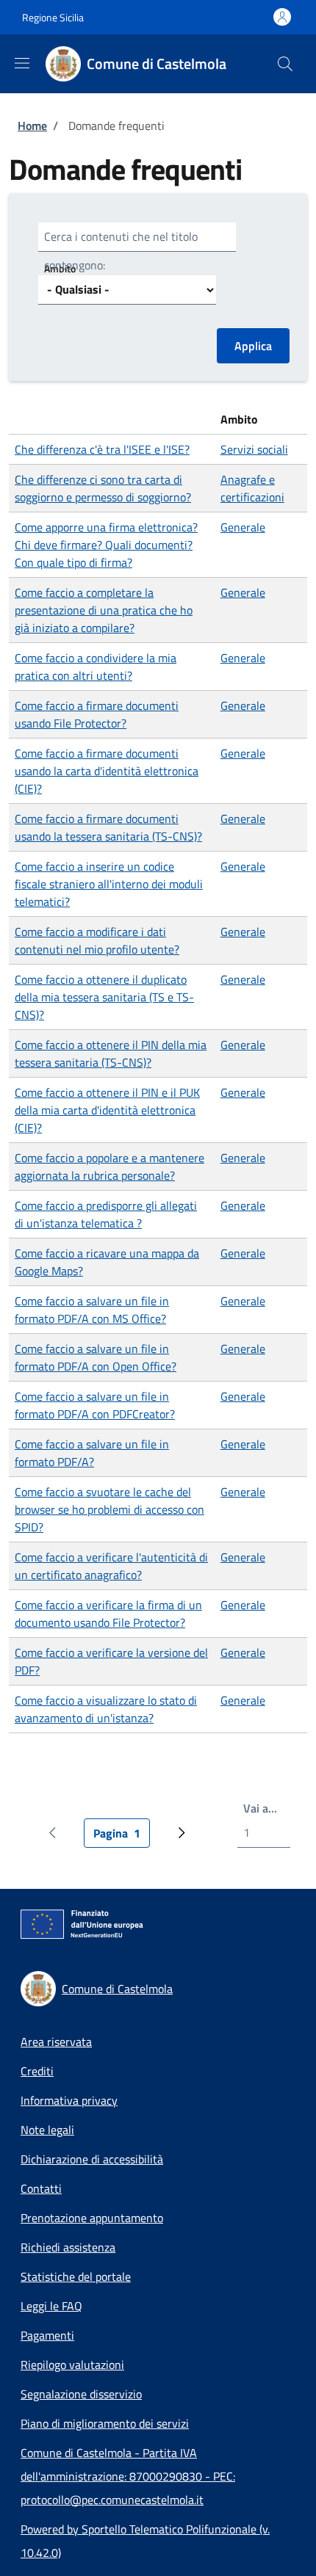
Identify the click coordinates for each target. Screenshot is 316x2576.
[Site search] (285, 64)
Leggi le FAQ (51, 2306)
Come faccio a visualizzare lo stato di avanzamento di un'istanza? (106, 1709)
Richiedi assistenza (68, 2247)
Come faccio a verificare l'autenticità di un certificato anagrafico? (111, 1566)
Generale (243, 527)
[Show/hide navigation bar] (22, 63)
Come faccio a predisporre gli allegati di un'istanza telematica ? (106, 1214)
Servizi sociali (254, 449)
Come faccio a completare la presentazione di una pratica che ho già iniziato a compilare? (104, 610)
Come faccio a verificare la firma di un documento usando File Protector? (108, 1614)
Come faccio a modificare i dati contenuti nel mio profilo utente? (97, 940)
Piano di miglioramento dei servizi (105, 2423)
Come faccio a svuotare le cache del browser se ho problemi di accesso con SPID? (109, 1509)
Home (32, 126)
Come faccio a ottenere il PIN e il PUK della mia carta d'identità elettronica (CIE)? (107, 1110)
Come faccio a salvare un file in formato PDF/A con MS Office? (92, 1310)
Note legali (47, 2130)
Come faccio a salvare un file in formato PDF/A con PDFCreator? (95, 1405)
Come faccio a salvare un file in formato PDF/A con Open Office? (96, 1357)
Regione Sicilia (53, 17)
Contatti (41, 2188)
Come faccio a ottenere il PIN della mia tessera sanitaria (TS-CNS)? (111, 1053)
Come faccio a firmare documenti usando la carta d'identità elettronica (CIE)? (107, 771)
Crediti (37, 2071)
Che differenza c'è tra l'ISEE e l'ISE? (102, 449)
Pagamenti (47, 2335)
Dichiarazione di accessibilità (92, 2159)
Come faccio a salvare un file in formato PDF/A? (92, 1453)
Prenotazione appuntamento (92, 2218)
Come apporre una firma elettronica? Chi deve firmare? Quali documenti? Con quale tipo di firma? (106, 545)
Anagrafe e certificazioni (252, 488)
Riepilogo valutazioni (72, 2365)
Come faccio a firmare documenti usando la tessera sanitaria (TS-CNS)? (108, 827)
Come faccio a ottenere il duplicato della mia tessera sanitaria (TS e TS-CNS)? (104, 997)
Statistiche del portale (76, 2276)
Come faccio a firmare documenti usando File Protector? (97, 714)
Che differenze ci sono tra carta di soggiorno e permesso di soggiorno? (103, 488)
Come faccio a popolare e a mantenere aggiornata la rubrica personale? (109, 1167)
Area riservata (56, 2042)
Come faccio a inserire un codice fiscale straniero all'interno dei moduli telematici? (109, 884)
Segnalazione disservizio (81, 2394)
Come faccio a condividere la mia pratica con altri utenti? (96, 667)
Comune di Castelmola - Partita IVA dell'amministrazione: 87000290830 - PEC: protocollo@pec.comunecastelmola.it (128, 2476)
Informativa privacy (69, 2100)
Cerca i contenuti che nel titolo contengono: (121, 251)
